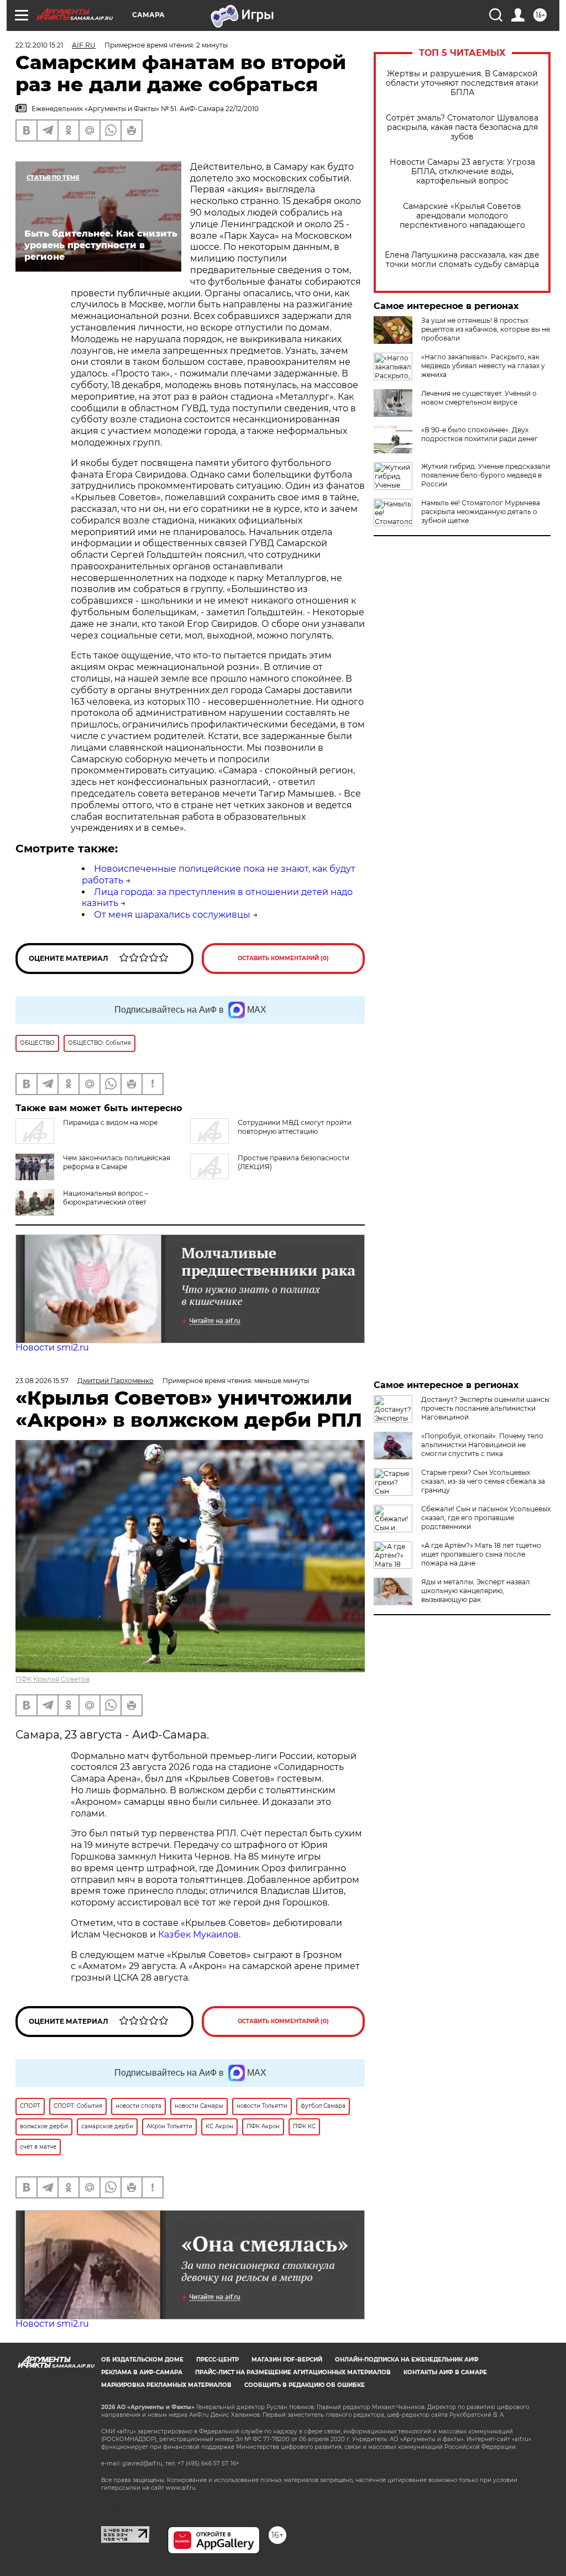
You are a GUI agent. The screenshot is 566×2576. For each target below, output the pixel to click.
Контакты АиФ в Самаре (445, 2372)
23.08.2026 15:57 (42, 1381)
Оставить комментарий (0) (283, 958)
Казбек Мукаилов (198, 1934)
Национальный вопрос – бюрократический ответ (106, 1198)
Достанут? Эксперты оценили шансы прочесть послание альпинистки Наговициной (485, 1408)
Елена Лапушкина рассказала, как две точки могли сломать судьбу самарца (462, 260)
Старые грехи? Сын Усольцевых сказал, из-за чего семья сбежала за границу (483, 1481)
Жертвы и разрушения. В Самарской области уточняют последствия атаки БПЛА (462, 83)
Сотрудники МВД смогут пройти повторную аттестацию (295, 1127)
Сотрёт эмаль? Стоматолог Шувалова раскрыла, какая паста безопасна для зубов (462, 127)
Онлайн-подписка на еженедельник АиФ (407, 2360)
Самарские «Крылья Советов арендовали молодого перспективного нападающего (462, 216)
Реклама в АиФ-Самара (142, 2372)
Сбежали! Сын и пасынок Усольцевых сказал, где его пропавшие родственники (486, 1518)
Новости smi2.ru (52, 1347)
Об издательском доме (142, 2360)
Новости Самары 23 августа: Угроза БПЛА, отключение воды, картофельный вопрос (462, 172)
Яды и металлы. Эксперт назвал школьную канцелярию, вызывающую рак (476, 1591)
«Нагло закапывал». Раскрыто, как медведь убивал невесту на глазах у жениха (483, 366)
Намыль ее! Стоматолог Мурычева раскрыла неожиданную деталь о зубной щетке (481, 512)
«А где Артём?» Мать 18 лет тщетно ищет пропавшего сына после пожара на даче (481, 1554)
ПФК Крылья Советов (53, 1679)
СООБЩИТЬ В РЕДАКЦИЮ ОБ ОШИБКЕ (305, 2385)
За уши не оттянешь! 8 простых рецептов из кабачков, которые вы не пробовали (486, 329)
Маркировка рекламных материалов (166, 2385)
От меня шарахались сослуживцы (172, 915)
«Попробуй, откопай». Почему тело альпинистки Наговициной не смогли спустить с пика (482, 1445)
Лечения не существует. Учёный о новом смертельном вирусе (479, 398)
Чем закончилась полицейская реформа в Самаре (117, 1162)
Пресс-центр (218, 2360)
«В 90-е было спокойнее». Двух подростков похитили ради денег (479, 434)
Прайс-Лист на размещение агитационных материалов (293, 2372)
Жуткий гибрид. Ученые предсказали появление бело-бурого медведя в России (486, 475)
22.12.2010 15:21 (39, 45)
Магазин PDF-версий (287, 2360)
